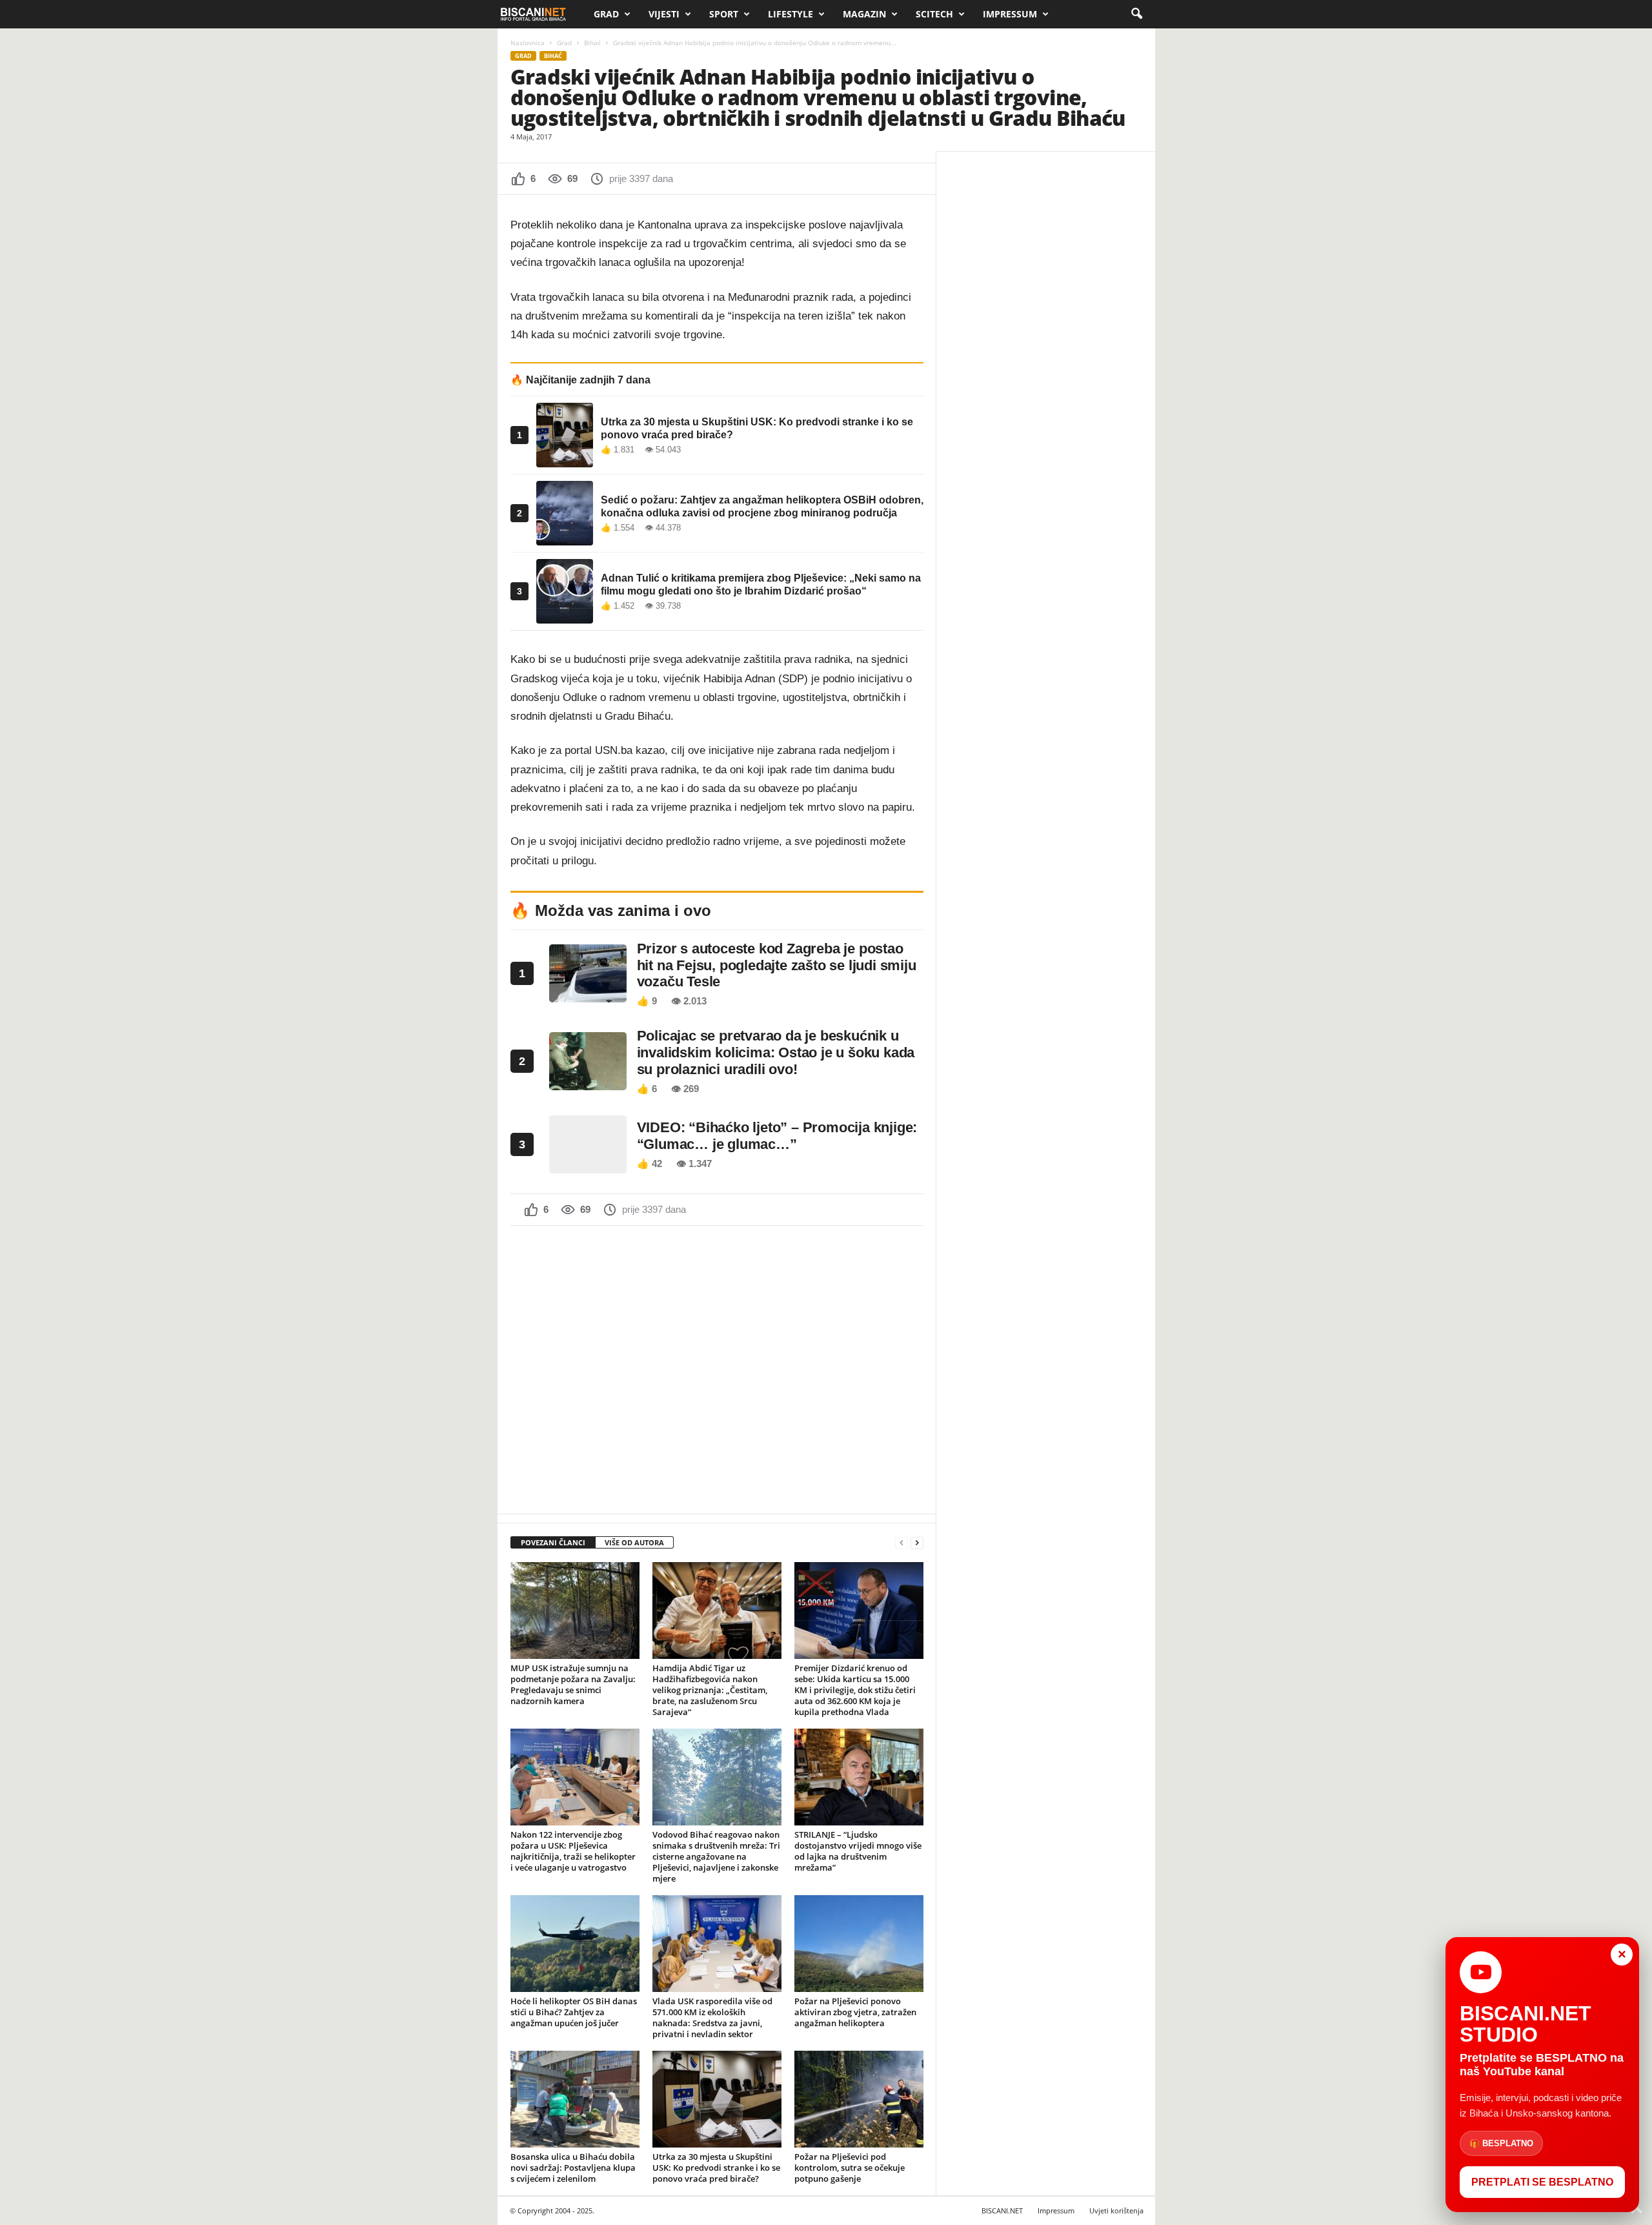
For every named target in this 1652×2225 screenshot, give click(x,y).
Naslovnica (528, 43)
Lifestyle (791, 14)
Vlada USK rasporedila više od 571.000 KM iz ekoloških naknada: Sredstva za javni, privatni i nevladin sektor (712, 2017)
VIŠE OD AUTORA (634, 1542)
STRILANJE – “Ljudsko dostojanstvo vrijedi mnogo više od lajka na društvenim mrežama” (858, 1851)
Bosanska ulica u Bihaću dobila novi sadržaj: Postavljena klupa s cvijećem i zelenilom (573, 2168)
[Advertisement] (717, 1368)
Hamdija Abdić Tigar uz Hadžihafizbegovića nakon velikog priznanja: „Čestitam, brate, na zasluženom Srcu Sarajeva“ (710, 1690)
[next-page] (917, 1543)
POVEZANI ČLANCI (553, 1542)
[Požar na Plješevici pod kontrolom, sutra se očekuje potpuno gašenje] (859, 2099)
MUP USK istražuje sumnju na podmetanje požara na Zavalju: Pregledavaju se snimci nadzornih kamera (573, 1684)
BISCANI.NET (1002, 2210)
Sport (724, 14)
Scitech (934, 14)
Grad (606, 14)
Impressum (1010, 14)
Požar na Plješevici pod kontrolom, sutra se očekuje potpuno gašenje (850, 2168)
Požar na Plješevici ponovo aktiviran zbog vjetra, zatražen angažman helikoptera (855, 2012)
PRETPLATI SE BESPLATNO (1542, 2182)
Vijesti (664, 14)
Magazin (864, 14)
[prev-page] (902, 1543)
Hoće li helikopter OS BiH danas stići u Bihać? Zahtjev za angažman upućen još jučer (574, 2012)
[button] (1136, 14)
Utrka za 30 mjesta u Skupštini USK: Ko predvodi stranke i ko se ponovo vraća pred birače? (716, 2168)
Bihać (592, 43)
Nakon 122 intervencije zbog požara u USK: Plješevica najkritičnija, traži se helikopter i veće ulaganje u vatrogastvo (573, 1851)
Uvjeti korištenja (1116, 2210)
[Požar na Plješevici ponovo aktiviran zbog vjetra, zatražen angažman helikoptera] (859, 1944)
